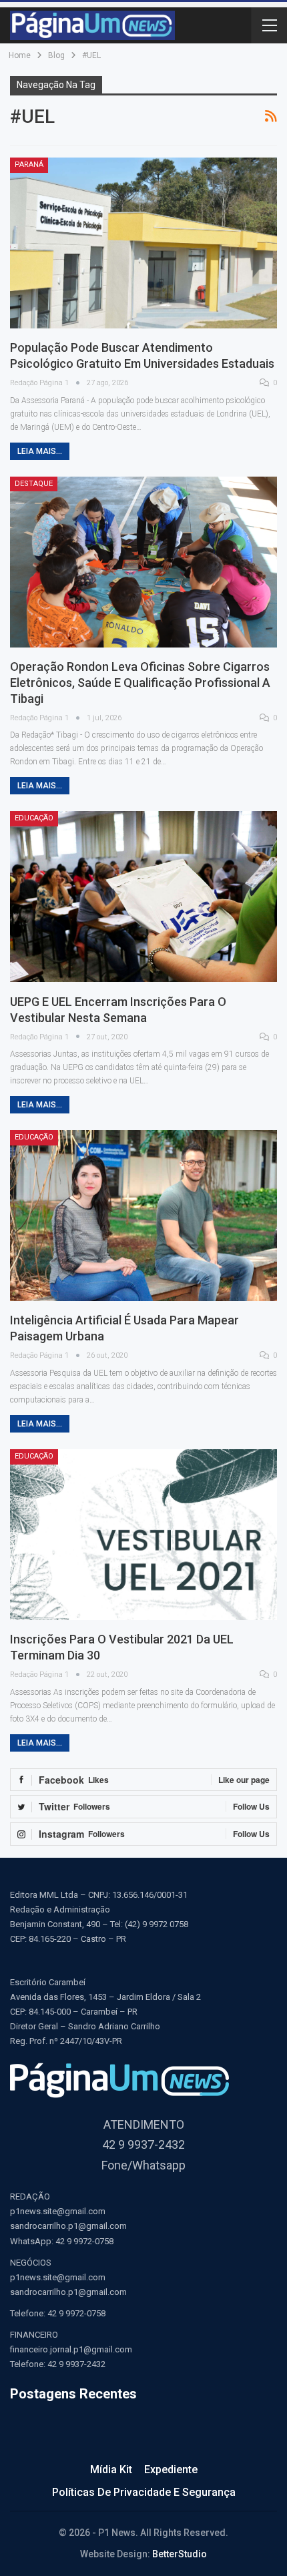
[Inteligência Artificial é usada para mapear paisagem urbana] (143, 1216)
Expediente (171, 2470)
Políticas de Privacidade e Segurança (144, 2492)
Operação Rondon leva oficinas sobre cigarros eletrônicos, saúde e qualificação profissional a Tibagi (140, 683)
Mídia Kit (111, 2470)
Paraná (29, 165)
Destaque (34, 484)
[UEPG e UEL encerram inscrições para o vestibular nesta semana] (143, 896)
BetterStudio (180, 2554)
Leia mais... (40, 451)
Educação (34, 818)
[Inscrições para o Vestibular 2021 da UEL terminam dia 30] (143, 1535)
